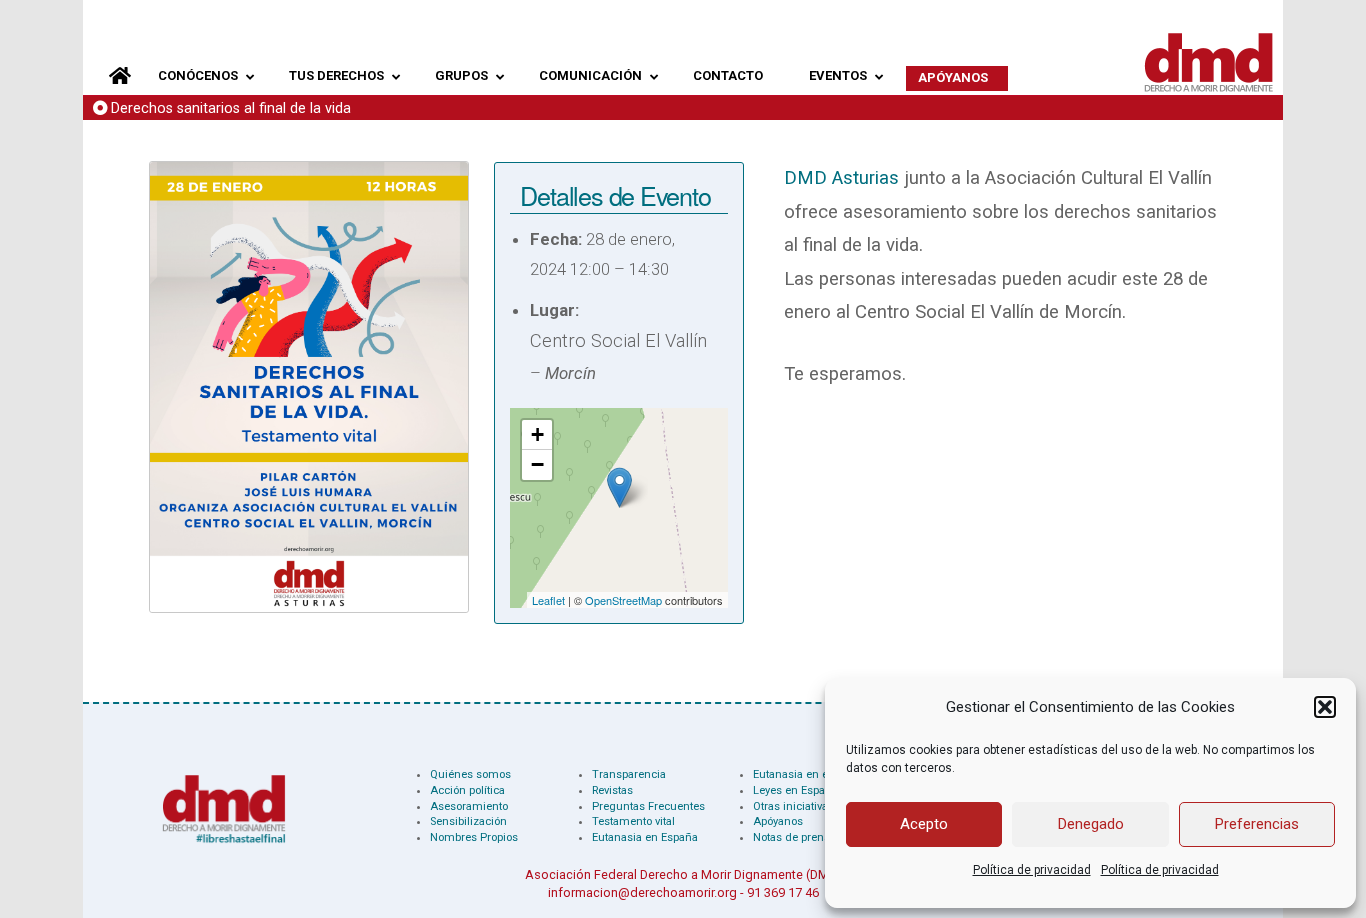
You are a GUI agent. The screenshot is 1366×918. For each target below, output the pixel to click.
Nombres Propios (474, 837)
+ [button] (537, 434)
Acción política (467, 790)
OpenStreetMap (623, 600)
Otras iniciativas (793, 806)
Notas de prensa (794, 837)
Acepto (924, 824)
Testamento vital (633, 821)
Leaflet (548, 600)
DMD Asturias (841, 178)
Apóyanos (778, 821)
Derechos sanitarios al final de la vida (231, 108)
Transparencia (629, 774)
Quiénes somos (470, 774)
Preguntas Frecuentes (648, 806)
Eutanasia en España (645, 837)
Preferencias (1257, 824)
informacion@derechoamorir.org (642, 892)
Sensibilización (468, 821)
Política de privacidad (1032, 870)
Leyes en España (795, 790)
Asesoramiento (469, 806)
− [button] (537, 464)
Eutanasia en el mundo (812, 774)
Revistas (612, 790)
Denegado (1091, 824)
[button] (1325, 707)
